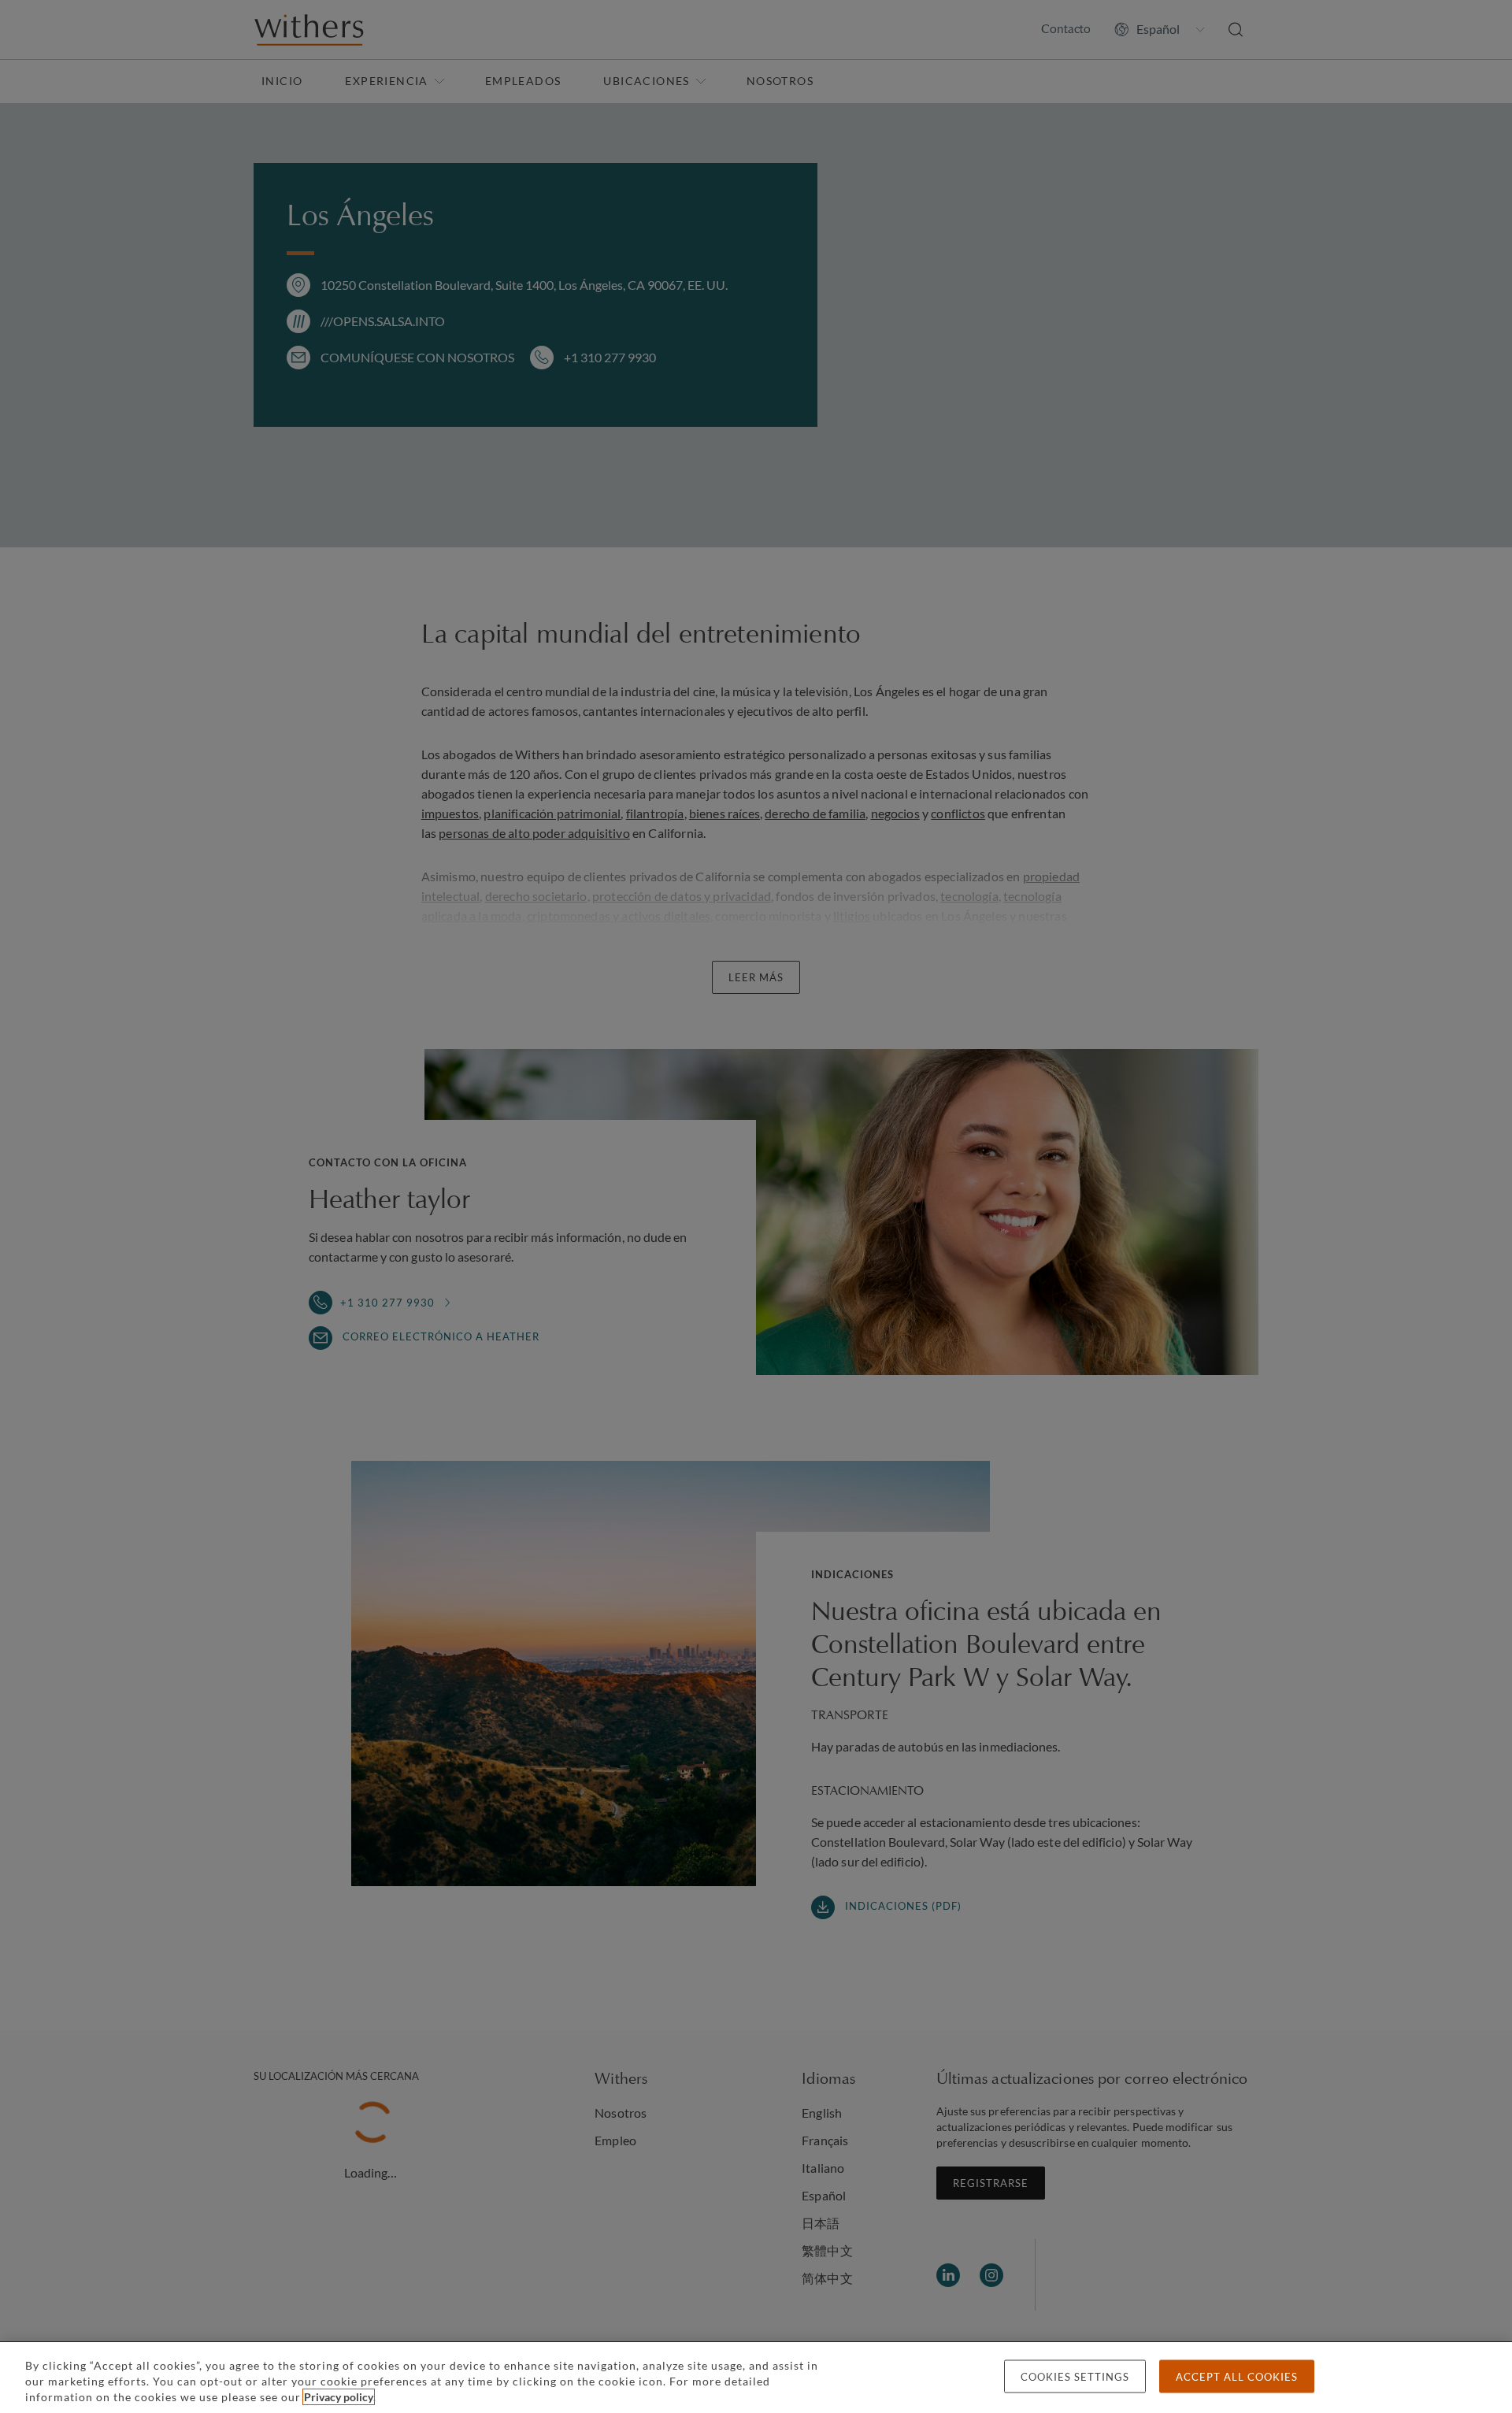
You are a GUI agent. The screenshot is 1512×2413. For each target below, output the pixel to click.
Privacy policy (339, 2397)
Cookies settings (1075, 2377)
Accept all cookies (1237, 2377)
